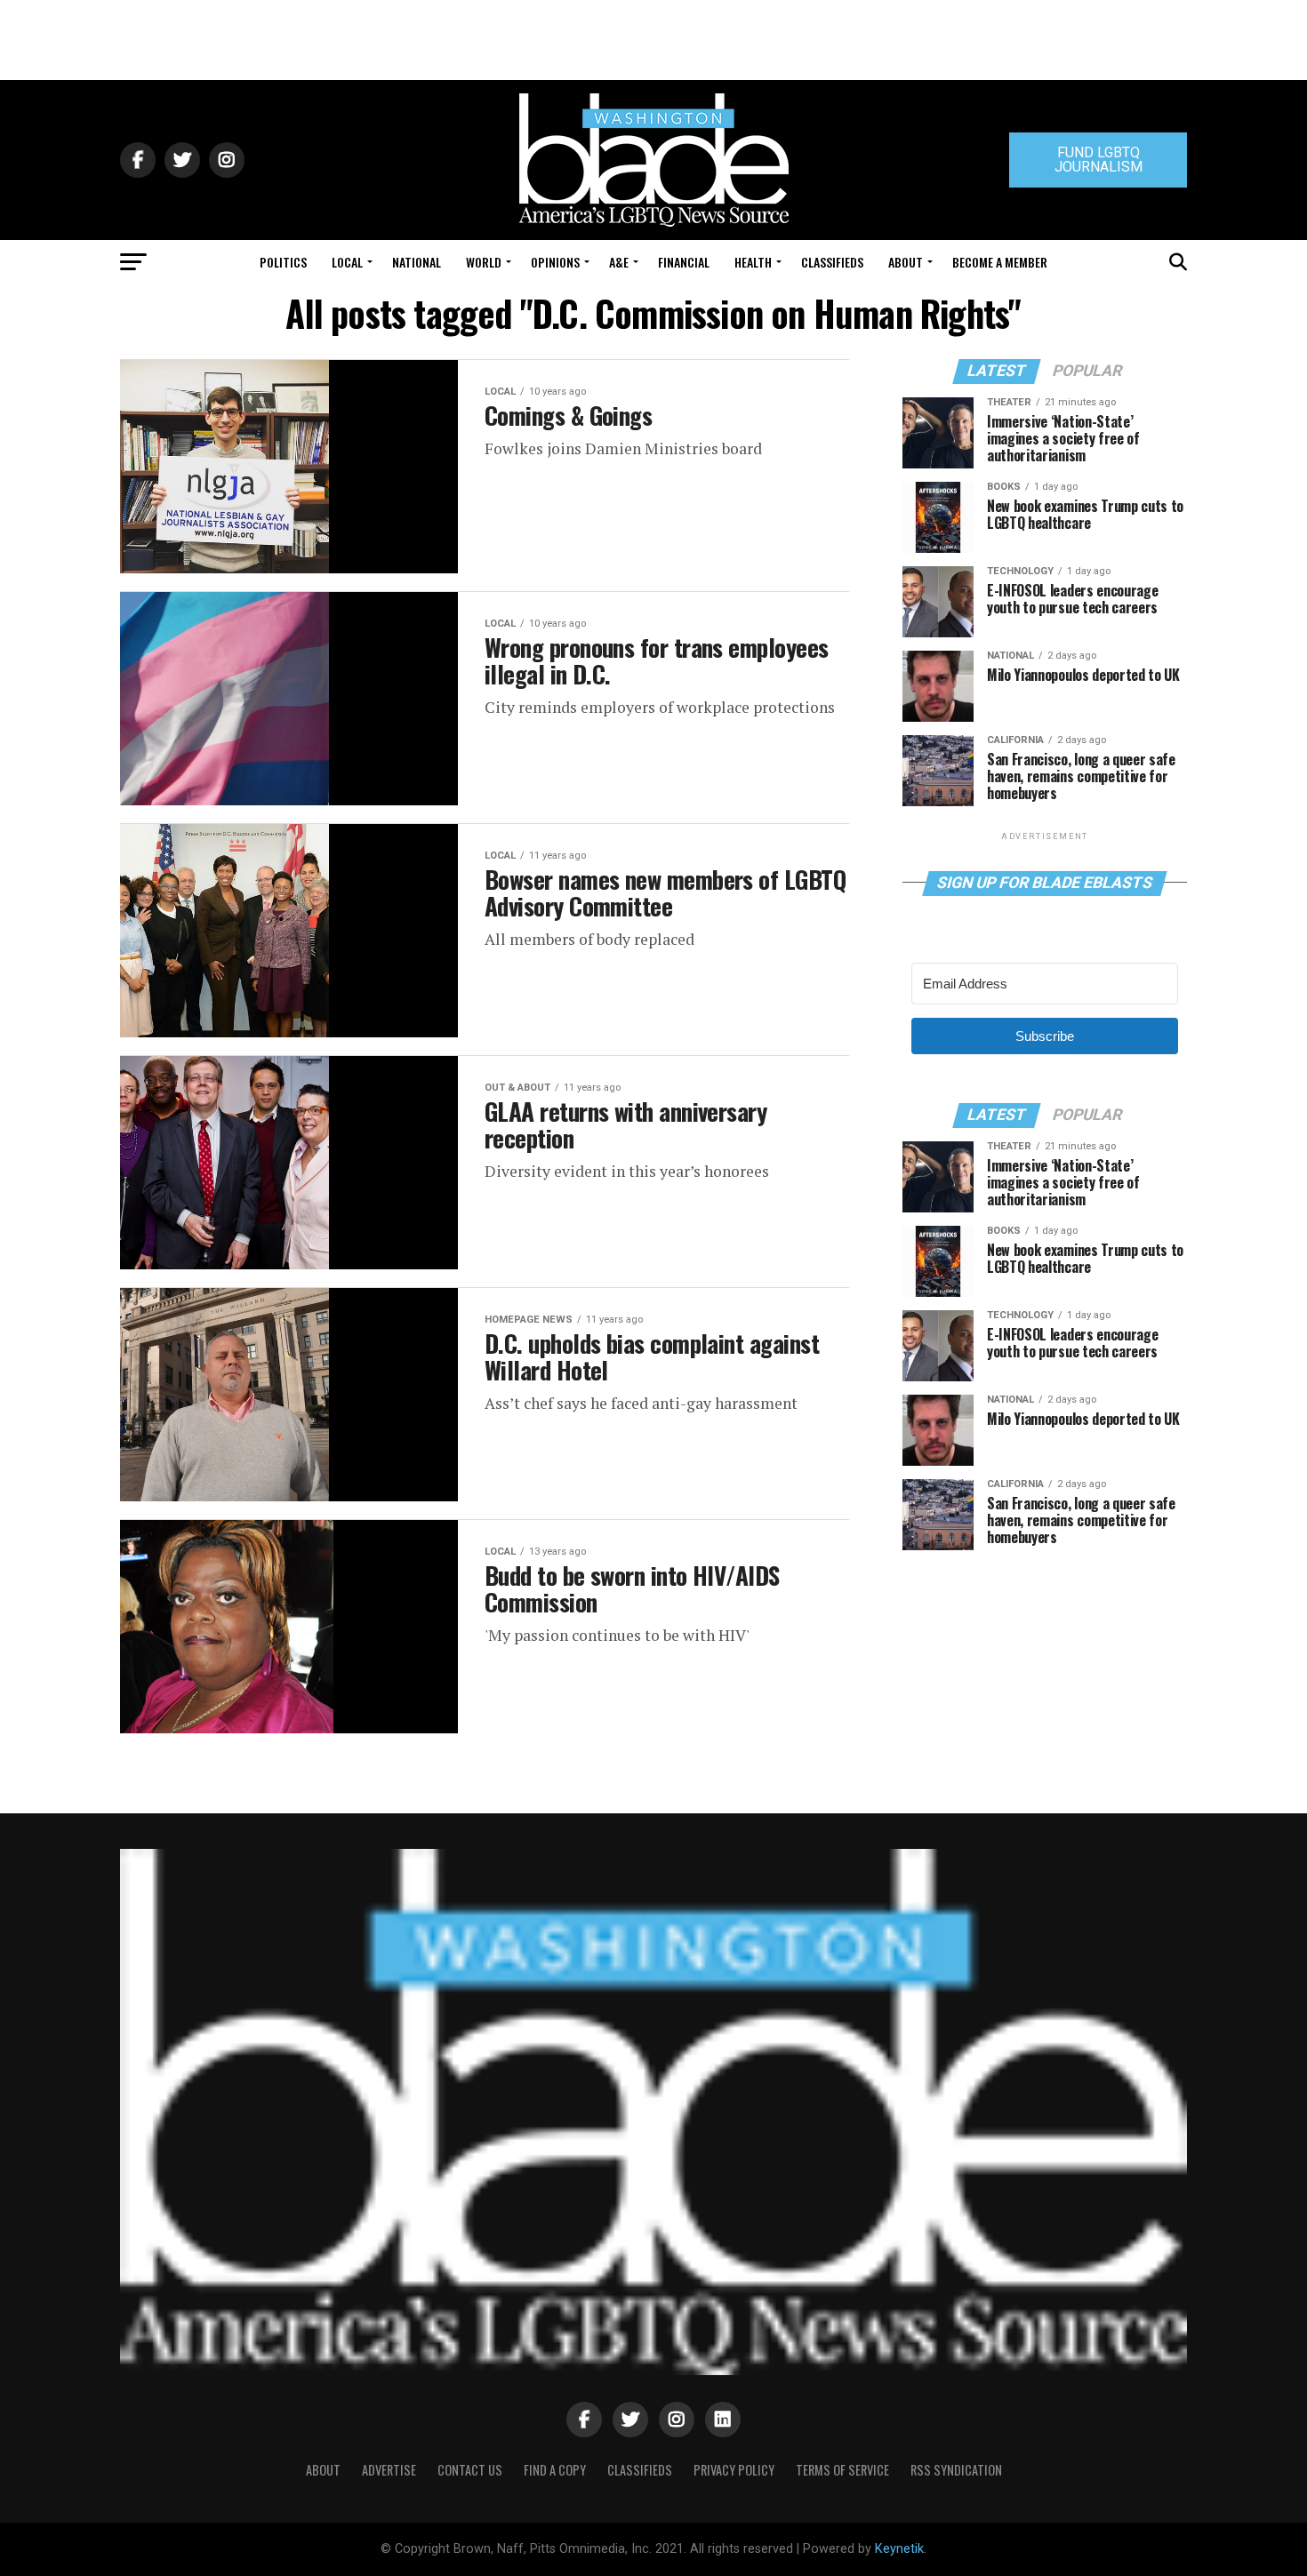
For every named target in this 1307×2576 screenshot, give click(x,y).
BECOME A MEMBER (1000, 262)
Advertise (389, 2470)
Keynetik (899, 2549)
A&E (619, 262)
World (484, 262)
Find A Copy (555, 2470)
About (906, 262)
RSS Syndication (956, 2470)
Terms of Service (842, 2470)
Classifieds (832, 262)
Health (753, 262)
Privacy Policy (734, 2470)
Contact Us (470, 2470)
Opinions (555, 262)
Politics (283, 262)
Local (347, 262)
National (417, 262)
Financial (684, 262)
